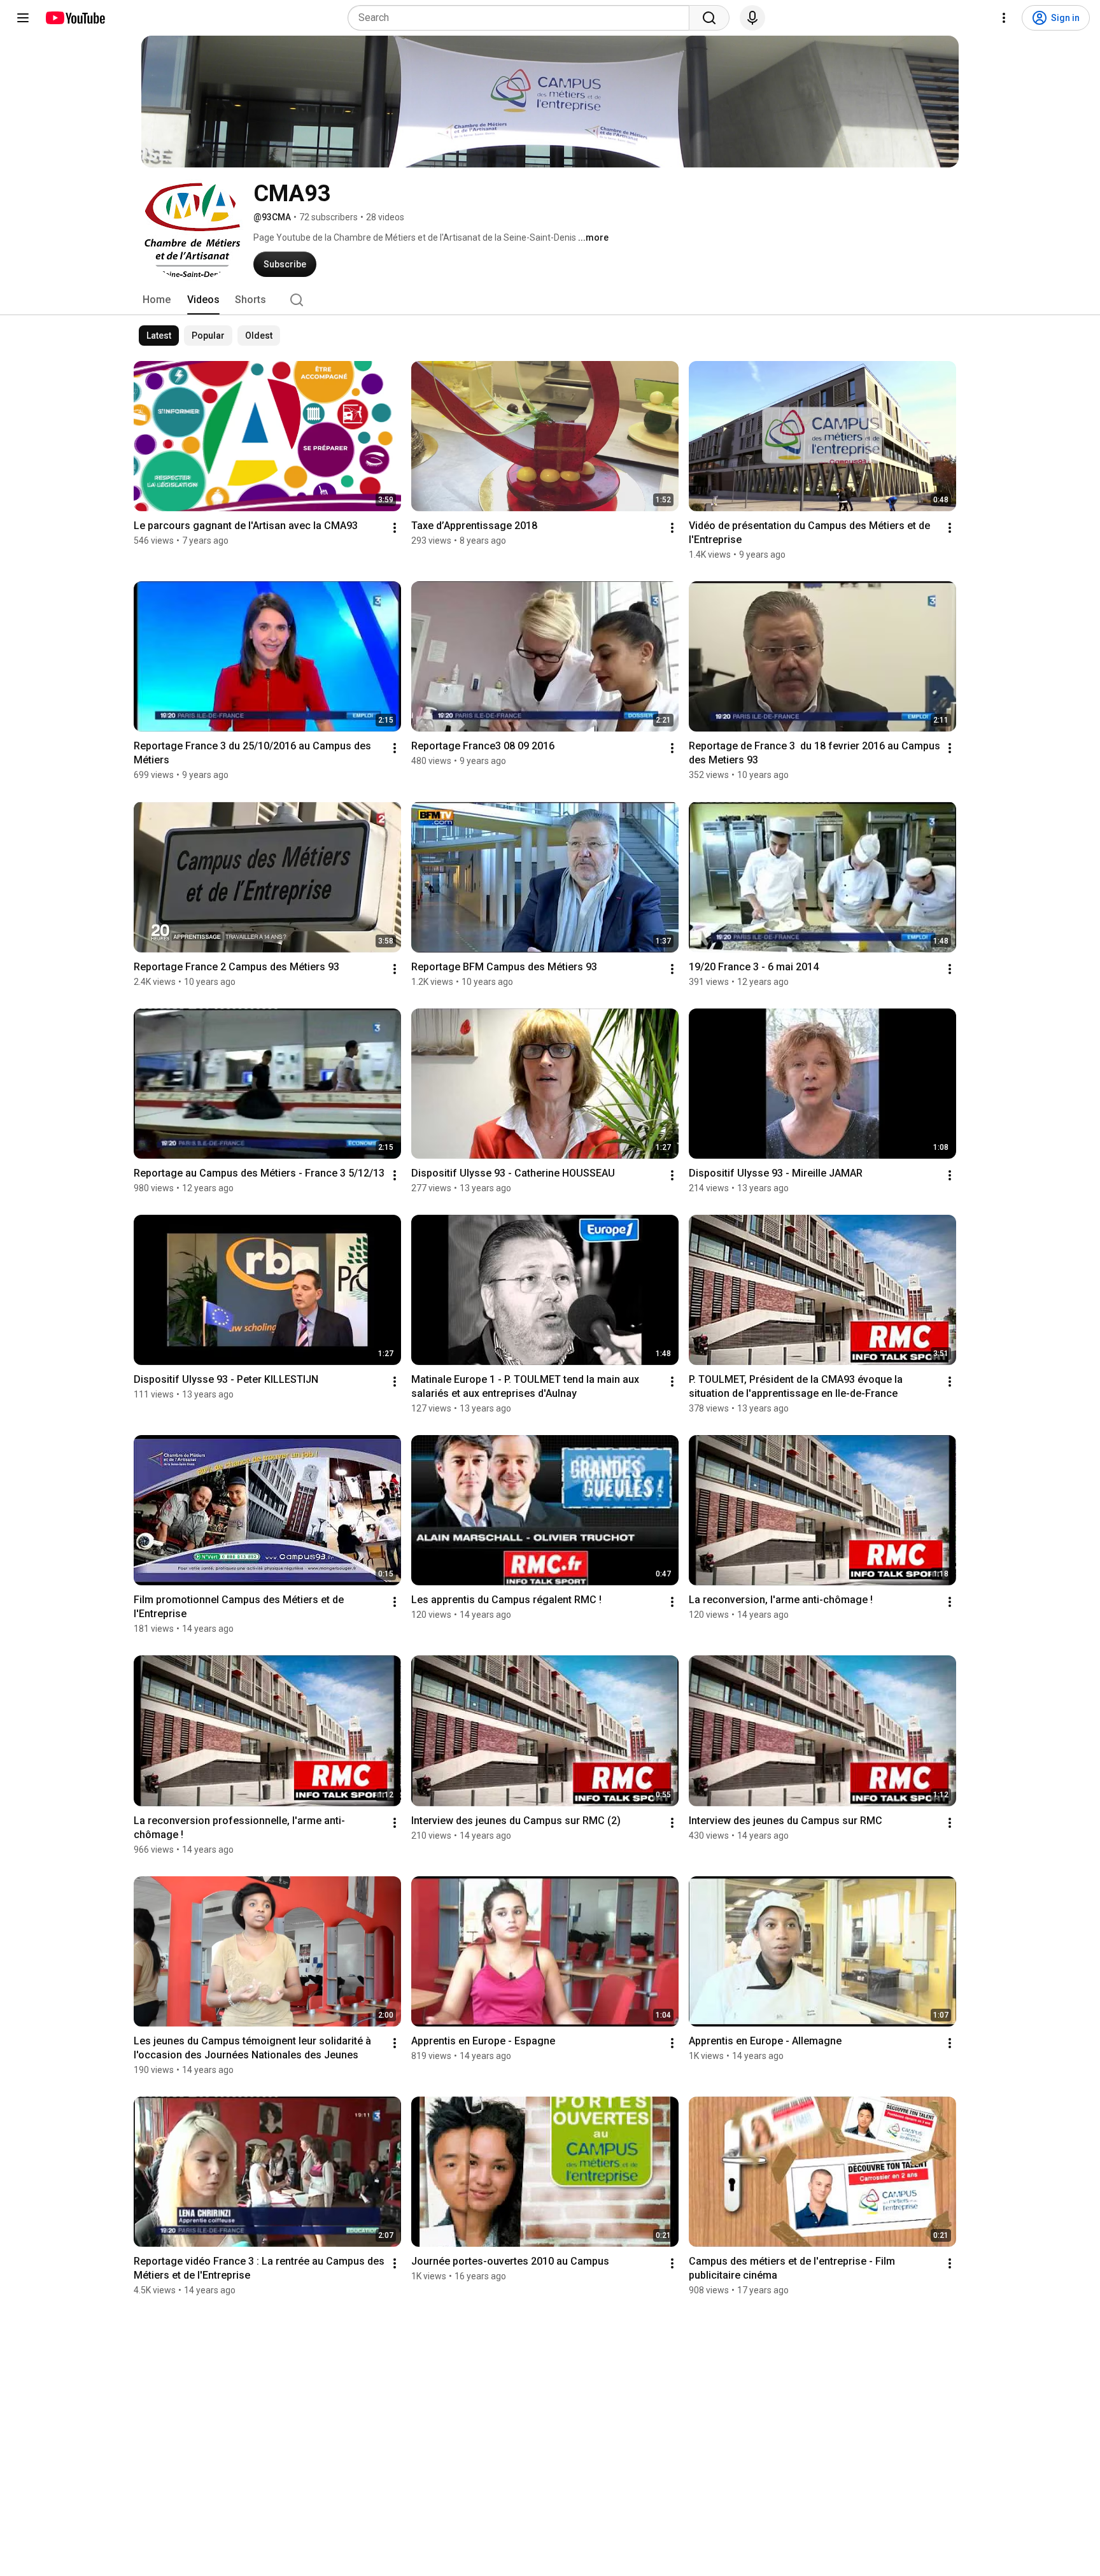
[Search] (709, 18)
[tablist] (550, 300)
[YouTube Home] (75, 18)
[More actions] (395, 528)
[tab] (157, 300)
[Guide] (23, 18)
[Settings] (1004, 18)
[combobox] (522, 18)
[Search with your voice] (752, 18)
